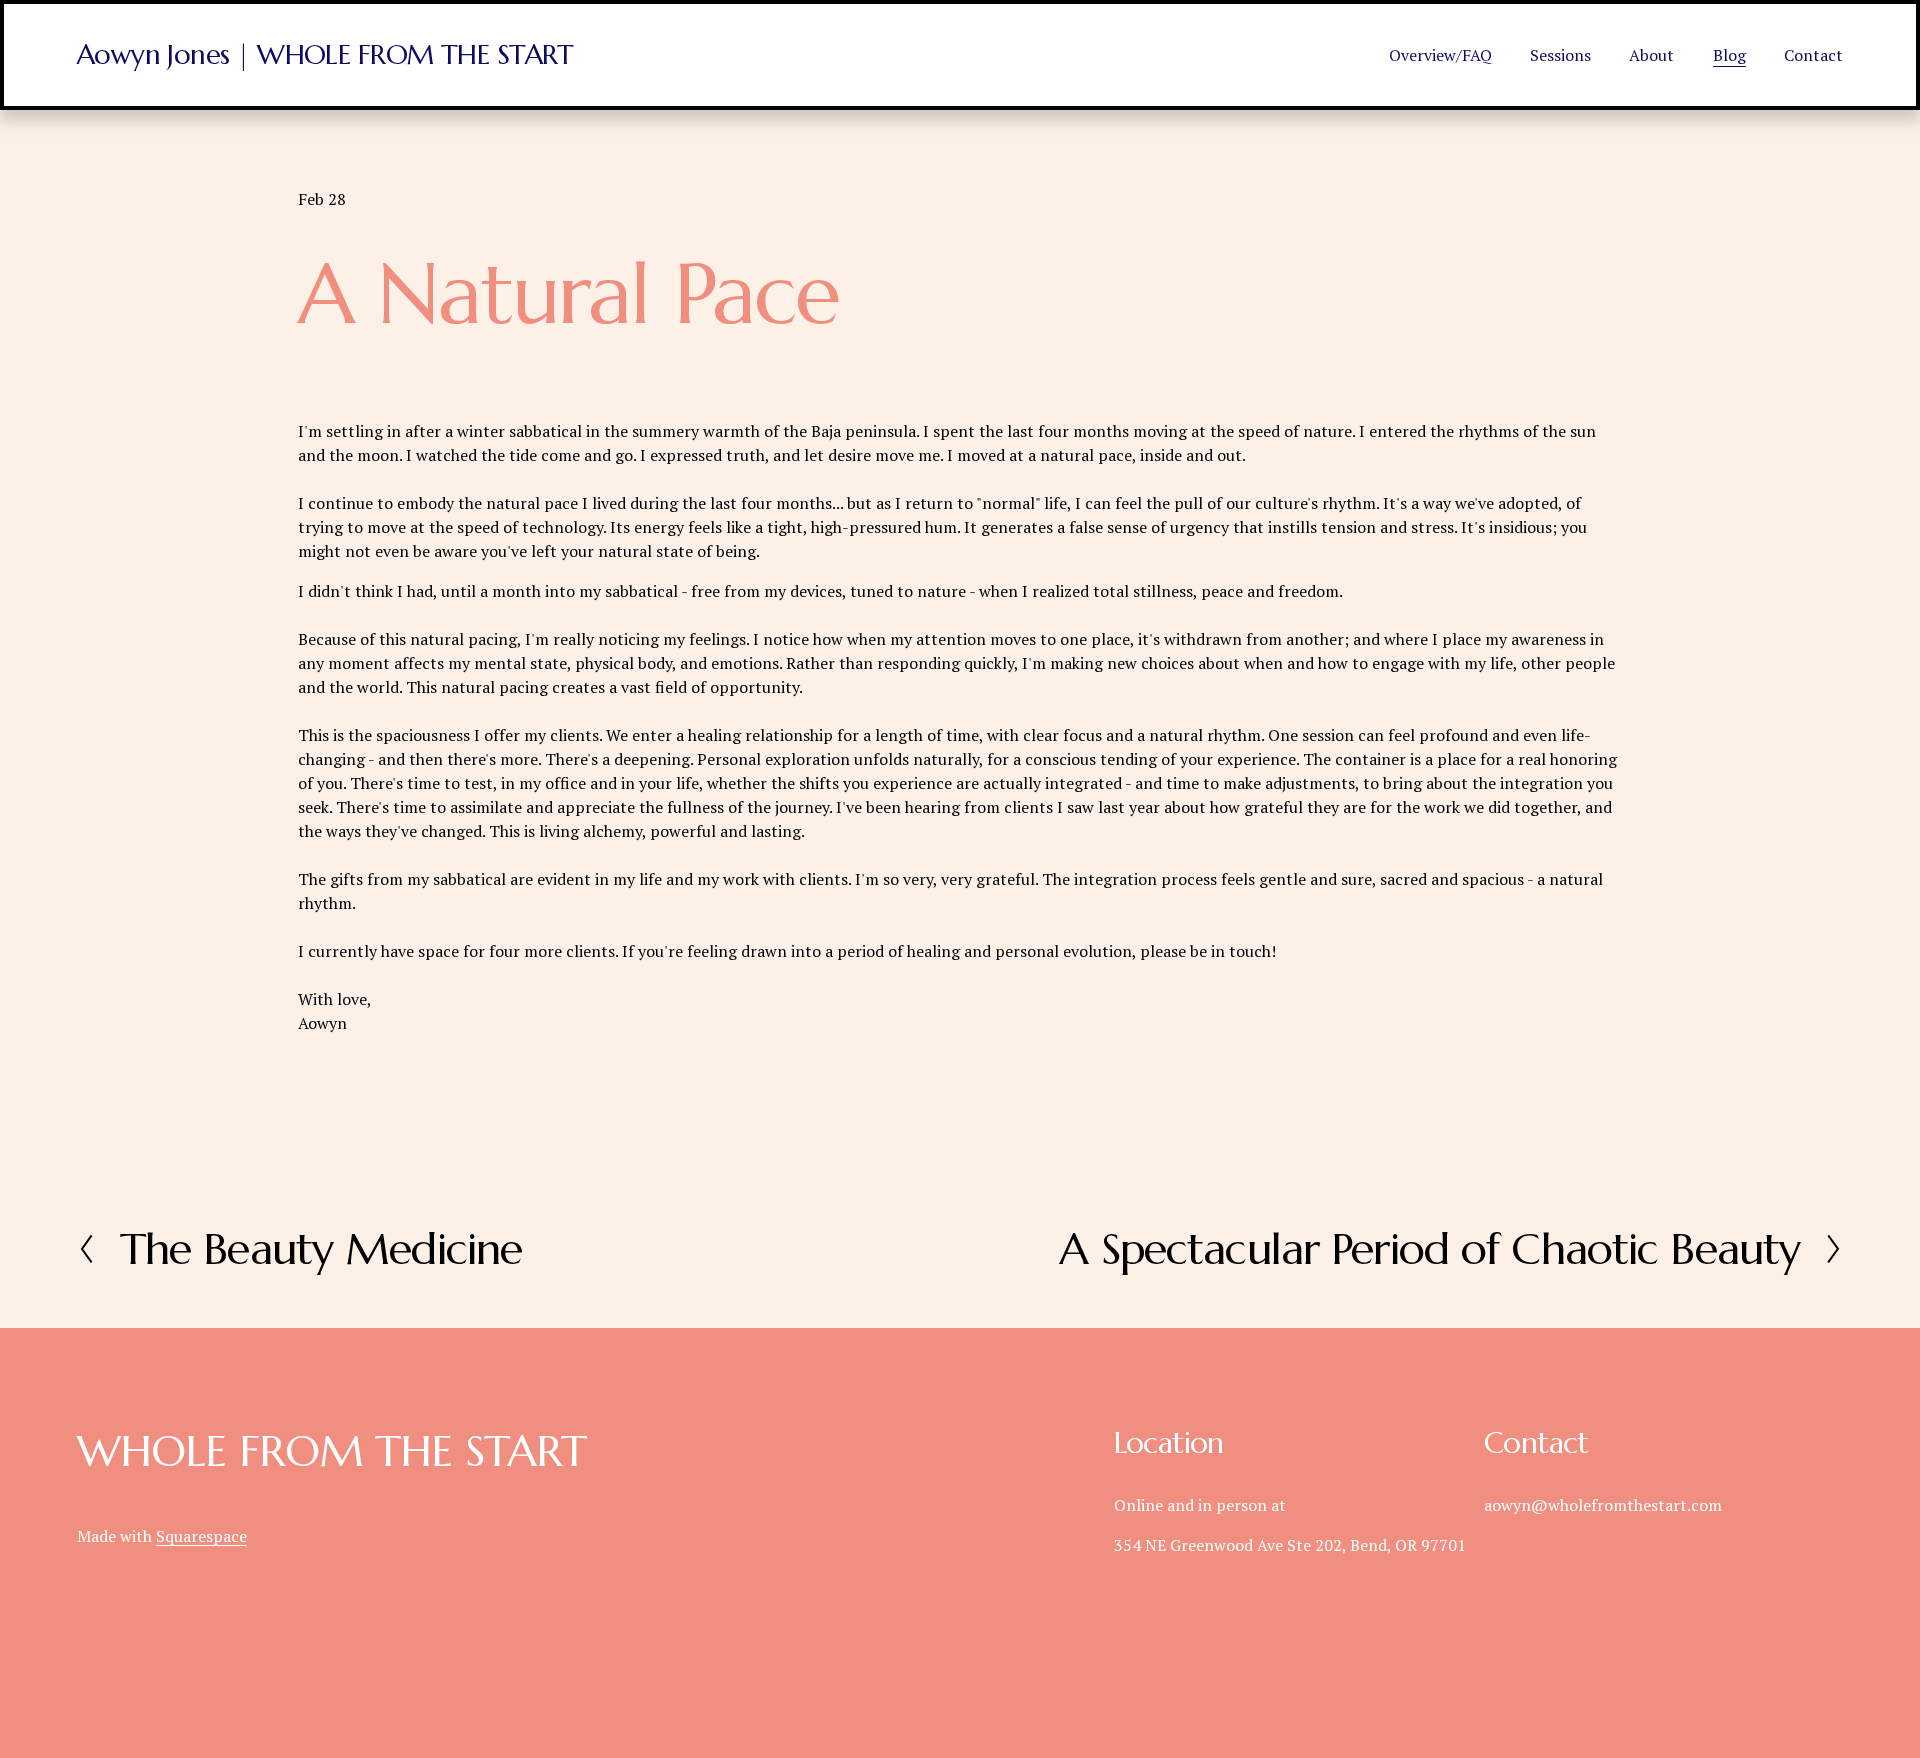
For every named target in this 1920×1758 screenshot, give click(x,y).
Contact (1813, 55)
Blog (1729, 55)
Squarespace (201, 1536)
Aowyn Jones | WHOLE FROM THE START (325, 54)
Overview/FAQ (1440, 55)
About (1651, 55)
